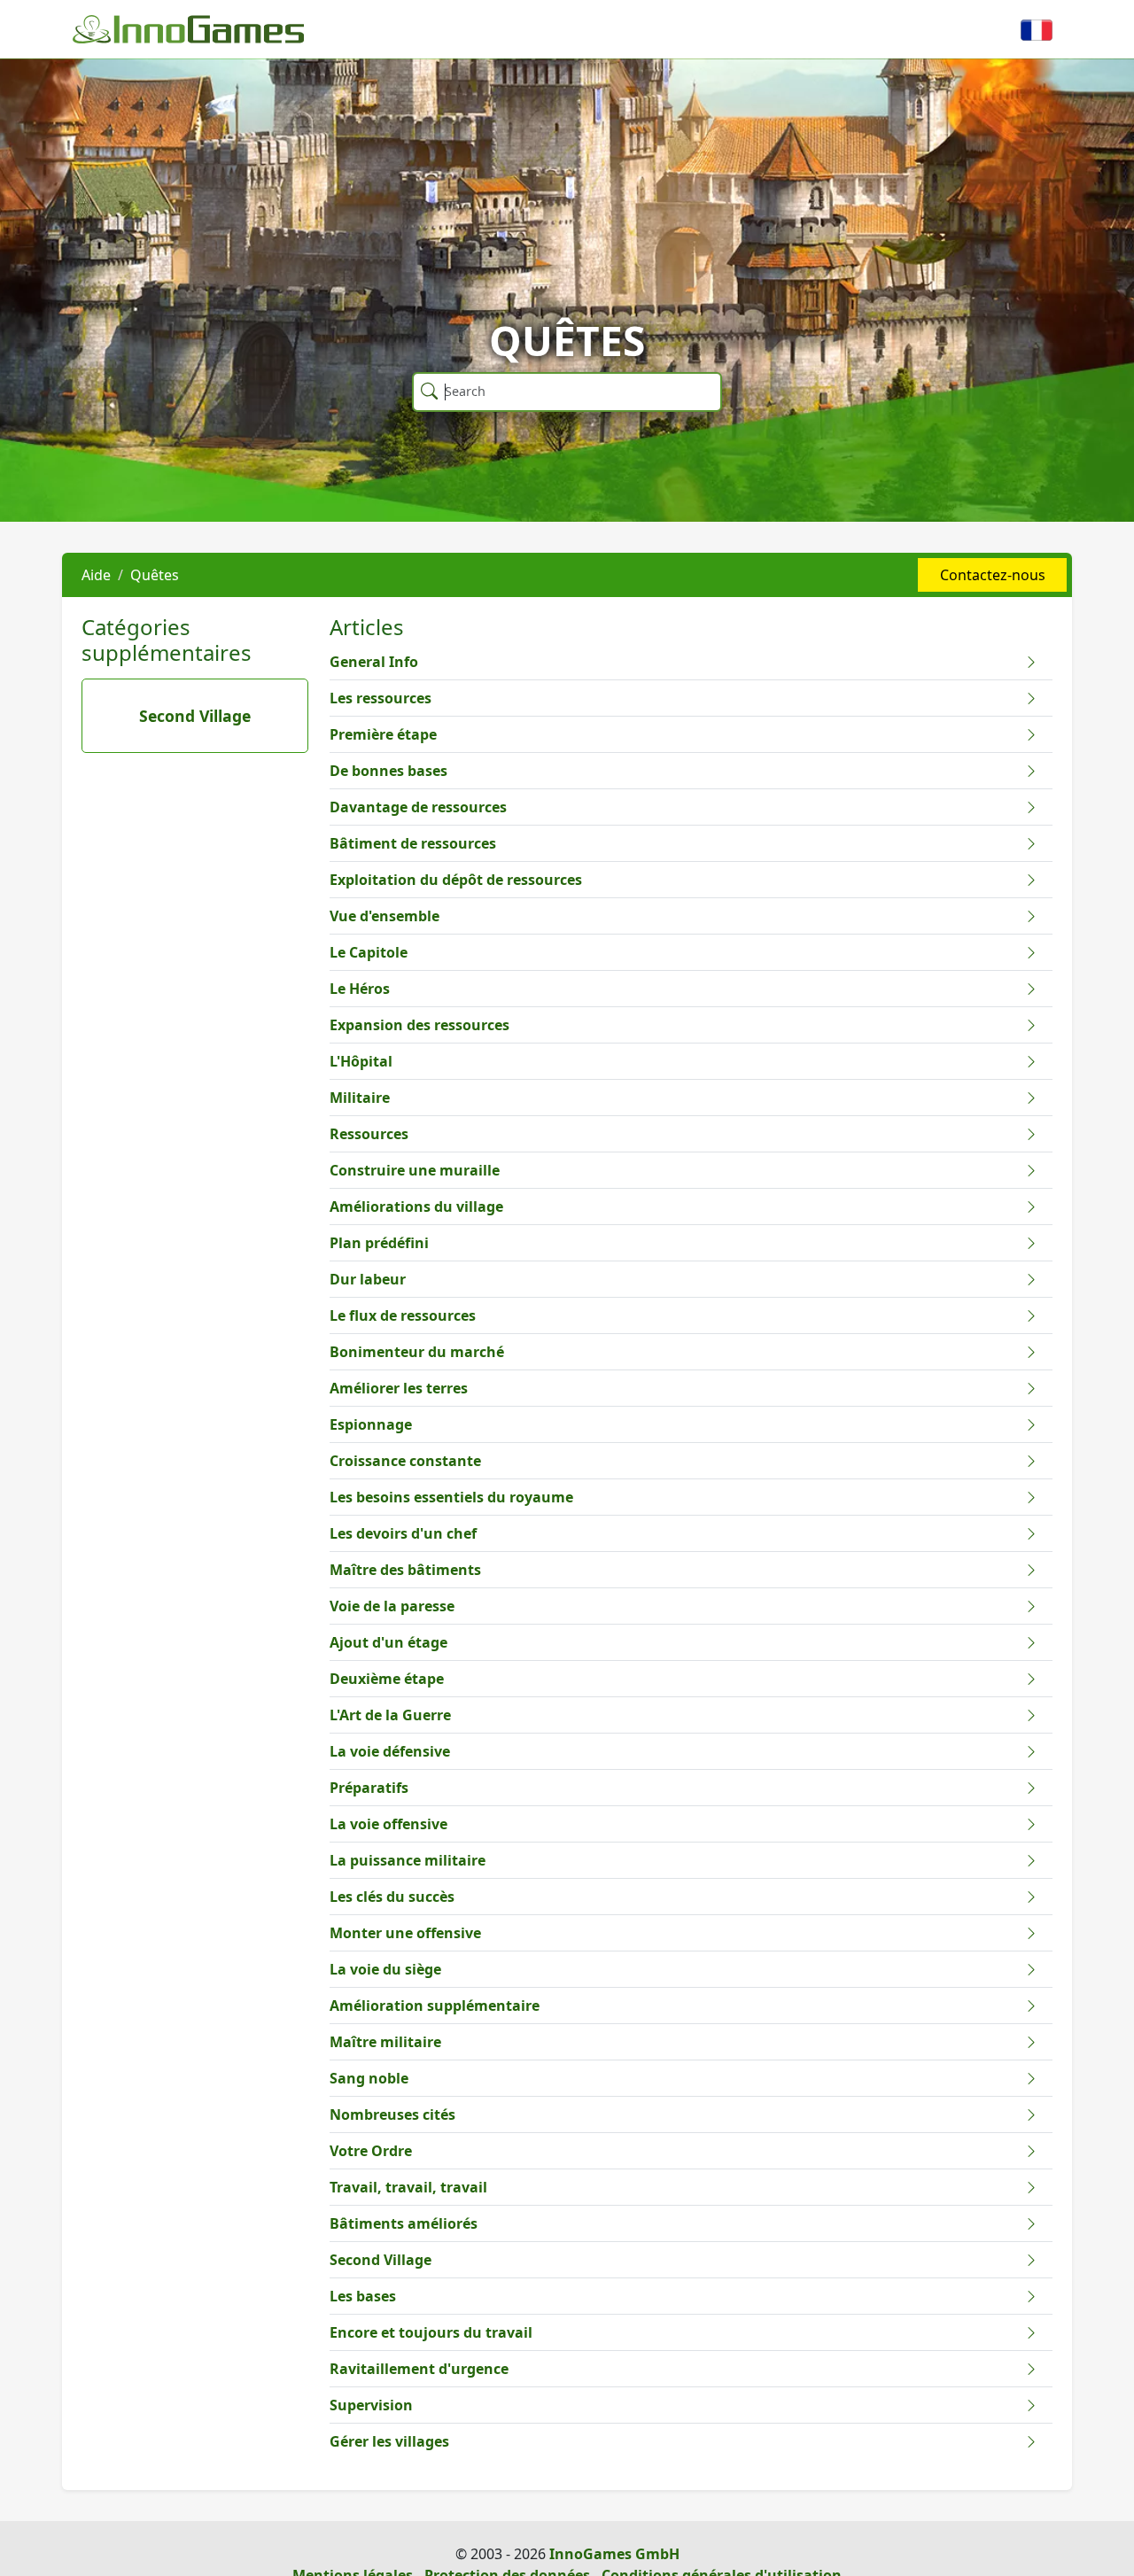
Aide (96, 575)
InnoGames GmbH (614, 2554)
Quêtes (155, 575)
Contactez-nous (993, 575)
